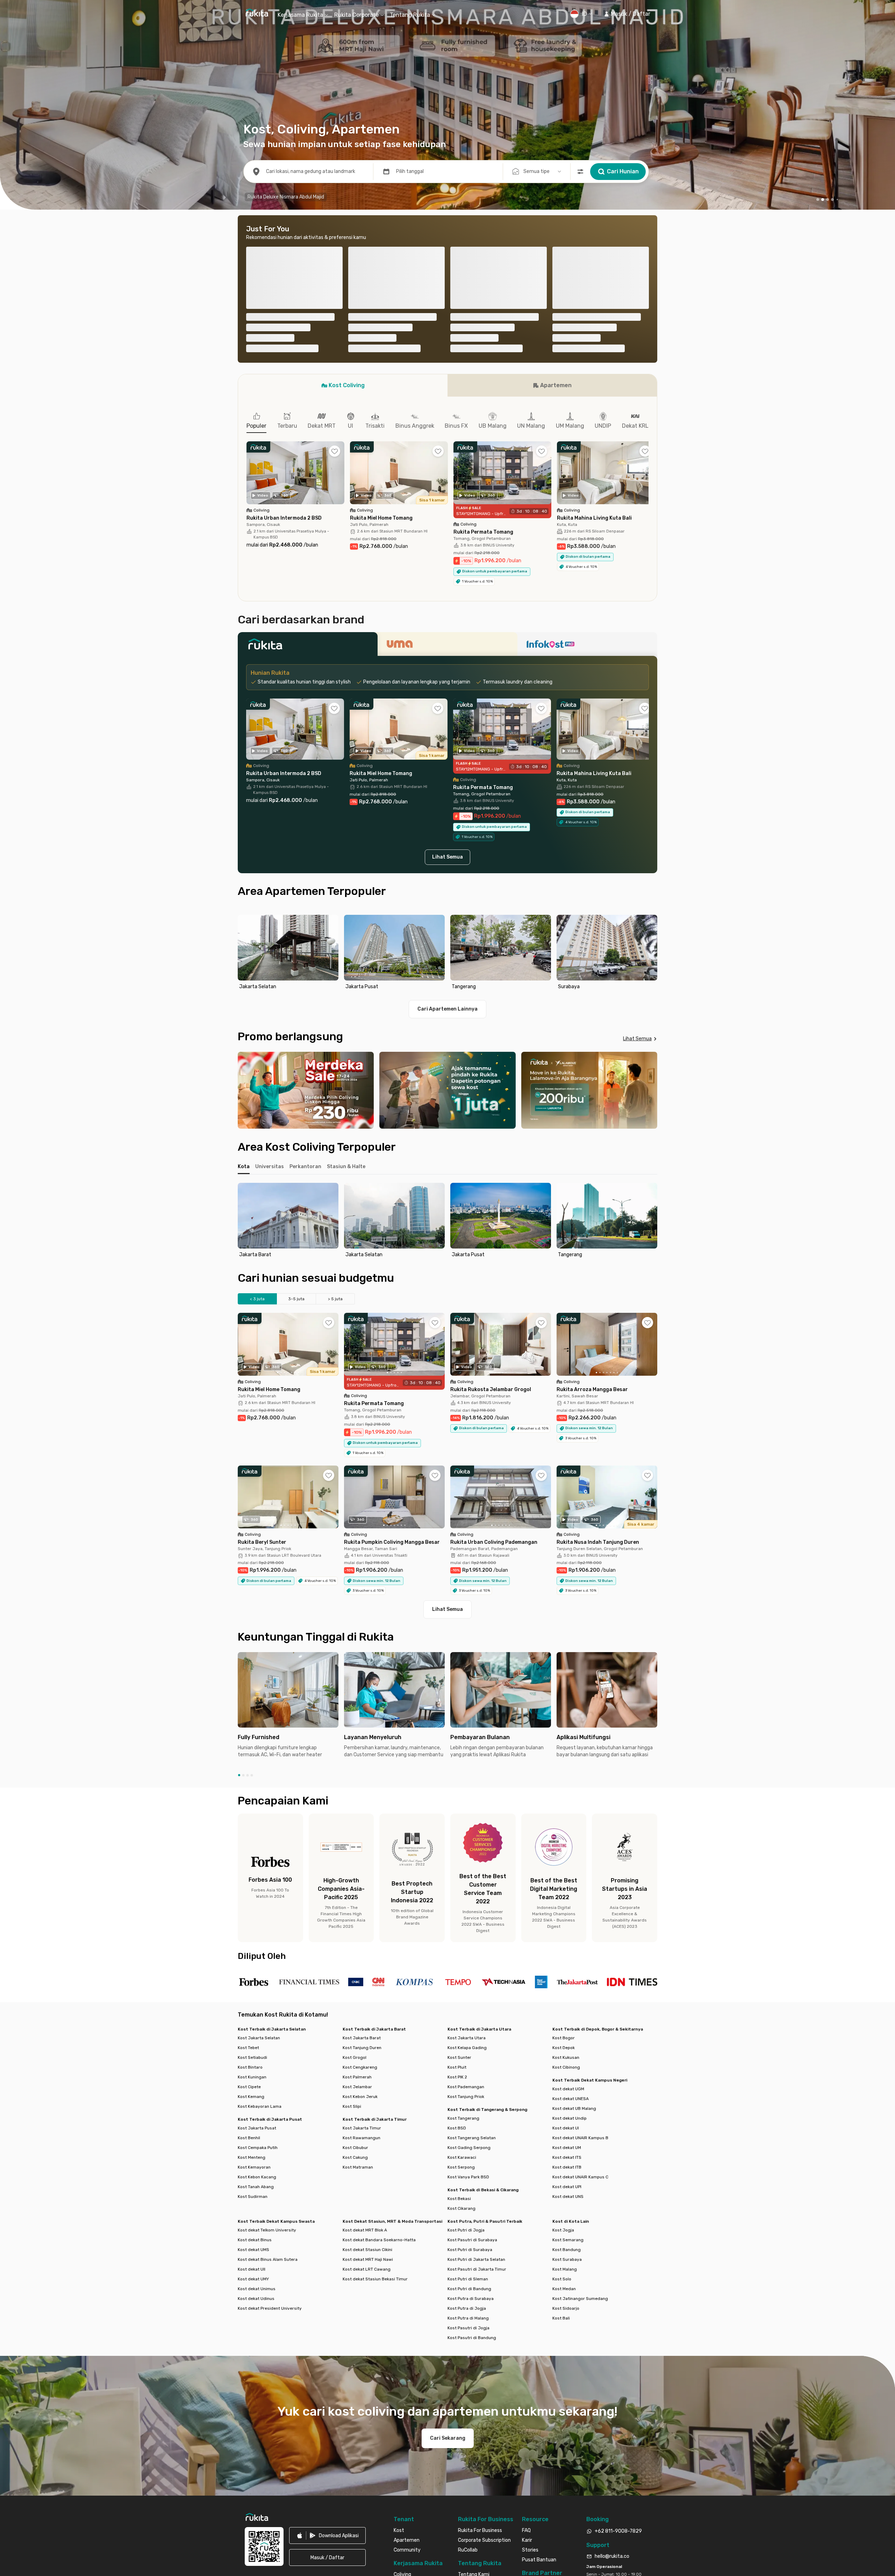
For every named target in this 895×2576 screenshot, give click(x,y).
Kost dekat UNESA (571, 1946)
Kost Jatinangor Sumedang (580, 2146)
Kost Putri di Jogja (466, 2077)
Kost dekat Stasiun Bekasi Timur (375, 2126)
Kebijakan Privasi (360, 2475)
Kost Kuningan (252, 1924)
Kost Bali (561, 2165)
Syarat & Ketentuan (323, 2475)
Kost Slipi (352, 1953)
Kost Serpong (461, 2014)
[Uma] (447, 493)
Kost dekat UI (566, 1975)
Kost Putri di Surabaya (470, 2097)
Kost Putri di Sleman (468, 2126)
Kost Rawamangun (361, 1985)
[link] (327, 2382)
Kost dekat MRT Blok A (365, 2077)
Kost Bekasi (459, 2046)
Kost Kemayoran (254, 2014)
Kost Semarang (568, 2087)
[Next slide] (650, 800)
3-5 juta (296, 1146)
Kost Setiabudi (252, 1904)
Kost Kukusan (566, 1904)
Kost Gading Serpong (469, 1995)
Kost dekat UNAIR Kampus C (580, 2024)
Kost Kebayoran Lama (260, 1953)
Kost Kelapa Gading (467, 1895)
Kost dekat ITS (567, 2004)
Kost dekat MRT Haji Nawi (368, 2106)
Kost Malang (565, 2116)
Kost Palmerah (357, 1924)
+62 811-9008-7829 (618, 2378)
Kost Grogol (355, 1904)
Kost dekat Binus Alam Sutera (268, 2106)
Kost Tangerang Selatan (472, 1985)
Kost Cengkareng (360, 1914)
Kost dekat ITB (567, 2014)
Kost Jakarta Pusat (257, 1975)
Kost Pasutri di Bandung (472, 2185)
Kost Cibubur (355, 1995)
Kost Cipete (249, 1934)
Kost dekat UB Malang (574, 1955)
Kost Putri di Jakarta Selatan (476, 2106)
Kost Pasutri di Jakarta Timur (477, 2116)
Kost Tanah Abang (256, 2034)
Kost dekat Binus (255, 2087)
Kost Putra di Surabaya (471, 2146)
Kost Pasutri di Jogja (468, 2175)
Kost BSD (457, 1975)
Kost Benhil (249, 1985)
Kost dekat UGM (568, 1936)
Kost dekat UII (252, 2116)
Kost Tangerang (463, 1965)
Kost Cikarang (461, 2055)
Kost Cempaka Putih (258, 1995)
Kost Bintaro (250, 1914)
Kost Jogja (563, 2077)
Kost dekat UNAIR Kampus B (580, 1985)
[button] (627, 14)
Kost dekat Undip (570, 1965)
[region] (447, 800)
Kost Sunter (459, 1904)
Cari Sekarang (448, 2285)
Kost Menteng (252, 2004)
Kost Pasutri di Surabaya (472, 2087)
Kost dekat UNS (568, 2043)
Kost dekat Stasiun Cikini (367, 2097)
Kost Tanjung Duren (362, 1895)
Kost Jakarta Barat (362, 1885)
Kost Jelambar (357, 1934)
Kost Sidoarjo (566, 2155)
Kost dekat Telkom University (267, 2077)
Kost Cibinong (566, 1914)
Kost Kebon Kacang (257, 2024)
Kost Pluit (457, 1914)
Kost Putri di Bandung (469, 2136)
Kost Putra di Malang (468, 2165)
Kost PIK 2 (457, 1924)
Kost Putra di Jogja (467, 2155)
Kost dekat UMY (253, 2126)
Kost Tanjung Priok (466, 1944)
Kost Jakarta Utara (467, 1885)
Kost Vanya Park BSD (468, 2024)
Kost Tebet (248, 1895)
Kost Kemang (251, 1944)
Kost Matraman (358, 2014)
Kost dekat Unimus (257, 2136)
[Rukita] (308, 493)
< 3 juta (257, 1146)
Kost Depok (564, 1895)
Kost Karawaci (462, 2004)
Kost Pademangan (466, 1934)
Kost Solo (562, 2126)
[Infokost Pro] (587, 493)
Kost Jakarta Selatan (259, 1885)
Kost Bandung (567, 2097)
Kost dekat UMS (253, 2097)
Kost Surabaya (567, 2106)
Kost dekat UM (567, 1995)
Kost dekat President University (270, 2155)
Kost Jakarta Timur (362, 1975)
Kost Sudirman (253, 2043)
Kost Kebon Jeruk (360, 1944)
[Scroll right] (649, 325)
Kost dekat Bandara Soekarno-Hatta (379, 2087)
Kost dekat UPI (567, 2034)
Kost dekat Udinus (256, 2146)
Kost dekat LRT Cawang (367, 2116)
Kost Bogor (564, 1885)
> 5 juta (335, 1146)
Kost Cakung (355, 2004)
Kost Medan (564, 2136)
